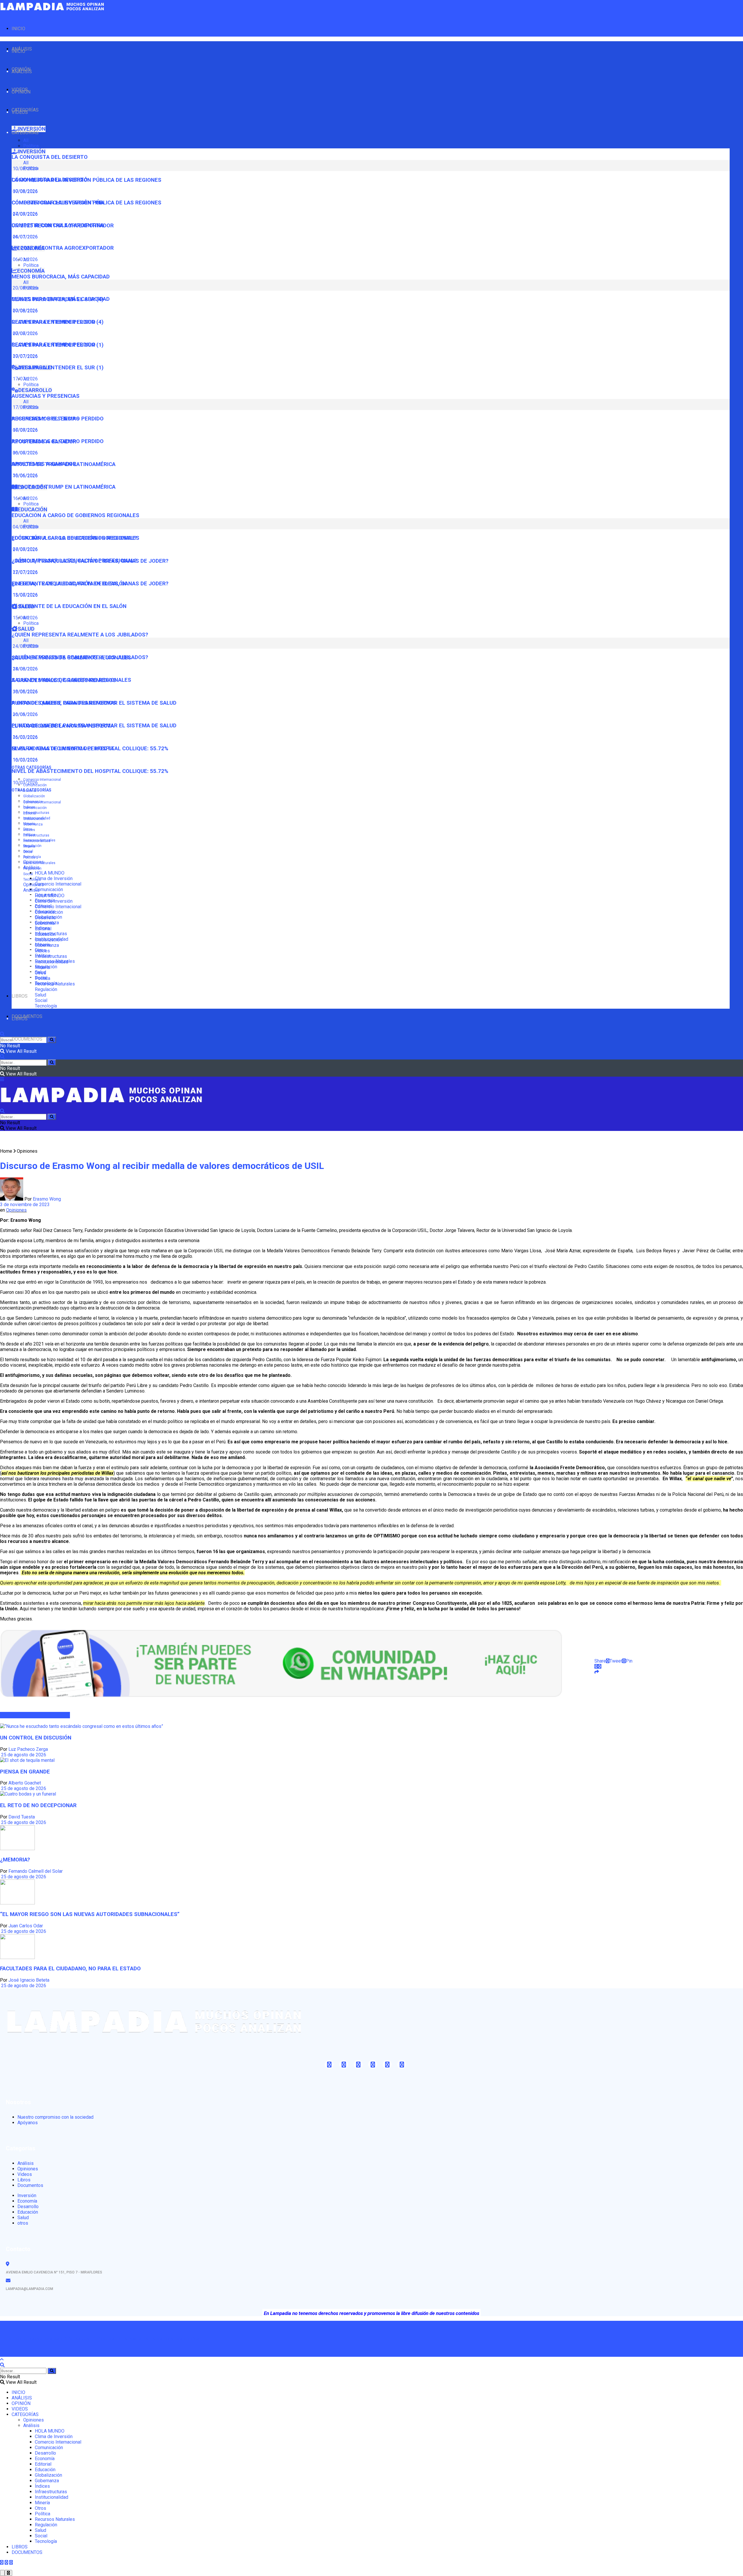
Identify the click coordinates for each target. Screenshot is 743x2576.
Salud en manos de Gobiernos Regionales (71, 680)
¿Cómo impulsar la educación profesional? (74, 561)
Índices (29, 830)
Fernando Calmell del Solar (36, 1871)
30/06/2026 (25, 475)
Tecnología (32, 879)
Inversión (27, 2195)
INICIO (18, 29)
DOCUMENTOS (27, 1039)
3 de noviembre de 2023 (25, 1205)
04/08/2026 (25, 549)
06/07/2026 (25, 453)
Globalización (34, 796)
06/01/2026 (25, 259)
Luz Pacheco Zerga (28, 1749)
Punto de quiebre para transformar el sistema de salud (94, 726)
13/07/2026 (25, 595)
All (26, 140)
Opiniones (34, 885)
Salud (40, 995)
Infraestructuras (36, 813)
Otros (28, 852)
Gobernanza (33, 824)
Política (31, 146)
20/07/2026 (25, 356)
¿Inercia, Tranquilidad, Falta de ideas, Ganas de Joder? (90, 584)
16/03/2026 (25, 760)
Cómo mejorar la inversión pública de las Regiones (86, 203)
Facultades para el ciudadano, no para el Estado (70, 1969)
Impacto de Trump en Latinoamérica (64, 487)
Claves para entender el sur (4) (58, 322)
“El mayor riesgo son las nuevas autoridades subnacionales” (90, 1914)
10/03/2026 (25, 783)
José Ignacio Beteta (29, 1980)
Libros (24, 2180)
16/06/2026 (25, 498)
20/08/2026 (25, 311)
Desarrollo (45, 918)
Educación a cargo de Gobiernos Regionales (75, 515)
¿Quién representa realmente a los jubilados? (80, 635)
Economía (45, 923)
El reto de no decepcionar (38, 1805)
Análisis (31, 890)
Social (28, 874)
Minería (29, 846)
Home (6, 1151)
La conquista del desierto (50, 157)
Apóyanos (28, 2123)
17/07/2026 (25, 379)
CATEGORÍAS (25, 133)
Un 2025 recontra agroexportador (63, 248)
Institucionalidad (37, 841)
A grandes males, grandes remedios (64, 703)
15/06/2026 (25, 618)
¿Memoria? (15, 1860)
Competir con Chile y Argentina (58, 225)
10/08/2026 (25, 191)
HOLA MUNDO (50, 873)
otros (23, 2223)
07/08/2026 (25, 214)
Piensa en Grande (25, 1772)
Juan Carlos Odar (26, 1926)
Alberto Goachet (25, 1783)
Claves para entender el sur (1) (58, 368)
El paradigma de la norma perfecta (63, 749)
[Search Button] (52, 1040)
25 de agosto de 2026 (23, 1755)
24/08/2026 (25, 669)
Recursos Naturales (39, 863)
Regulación (32, 868)
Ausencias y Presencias (46, 396)
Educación (45, 934)
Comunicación (49, 889)
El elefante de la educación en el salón (69, 606)
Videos (25, 2174)
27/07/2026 (25, 572)
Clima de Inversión (54, 878)
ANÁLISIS (22, 72)
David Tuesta (22, 1817)
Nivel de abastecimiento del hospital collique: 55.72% (90, 771)
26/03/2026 (25, 737)
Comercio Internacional (42, 780)
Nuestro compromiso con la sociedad (55, 2117)
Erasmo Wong (47, 1199)
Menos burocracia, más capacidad (61, 277)
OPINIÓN (21, 92)
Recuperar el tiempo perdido (54, 345)
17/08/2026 (25, 430)
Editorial (30, 813)
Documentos (30, 2185)
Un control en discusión (36, 1738)
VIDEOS (20, 112)
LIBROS (20, 996)
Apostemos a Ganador (44, 464)
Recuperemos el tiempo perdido (58, 441)
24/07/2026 (25, 237)
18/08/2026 (25, 691)
